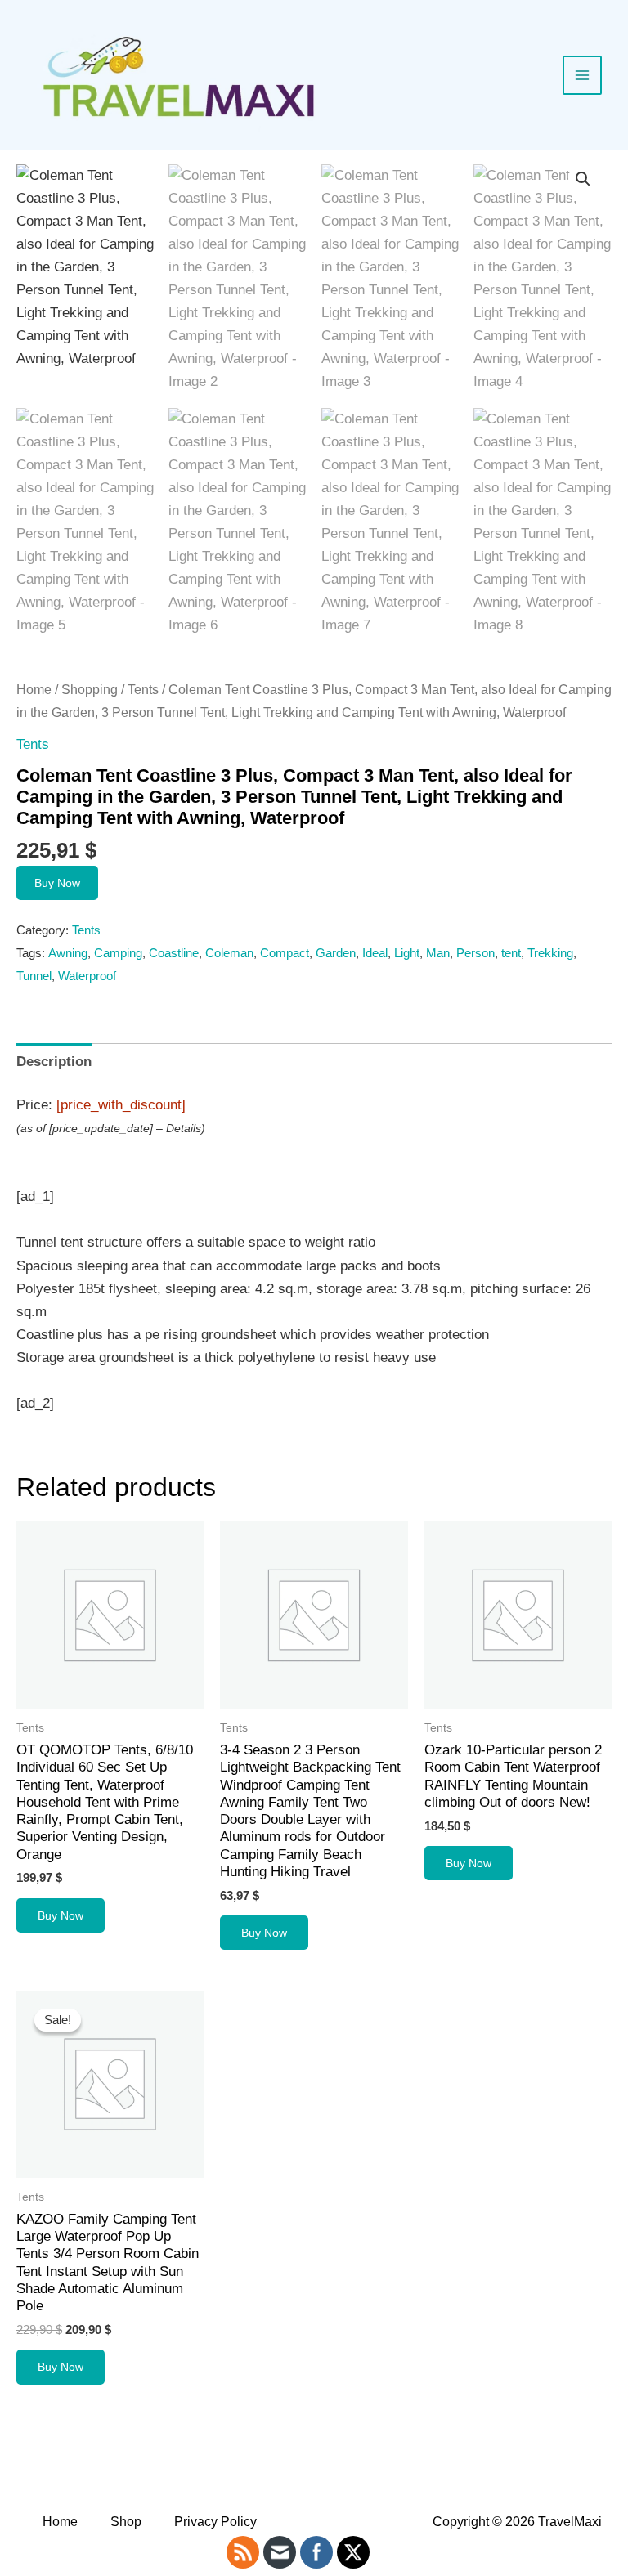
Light (407, 953)
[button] (583, 179)
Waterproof (87, 976)
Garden (336, 953)
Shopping (90, 690)
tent (511, 953)
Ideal (375, 953)
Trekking (550, 953)
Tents (143, 690)
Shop (126, 2522)
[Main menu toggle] (582, 75)
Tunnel (34, 976)
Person (475, 953)
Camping (118, 953)
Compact (285, 953)
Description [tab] (54, 1062)
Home (34, 690)
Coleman (229, 953)
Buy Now (57, 883)
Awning (68, 953)
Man (438, 953)
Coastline (174, 953)
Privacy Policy (215, 2522)
